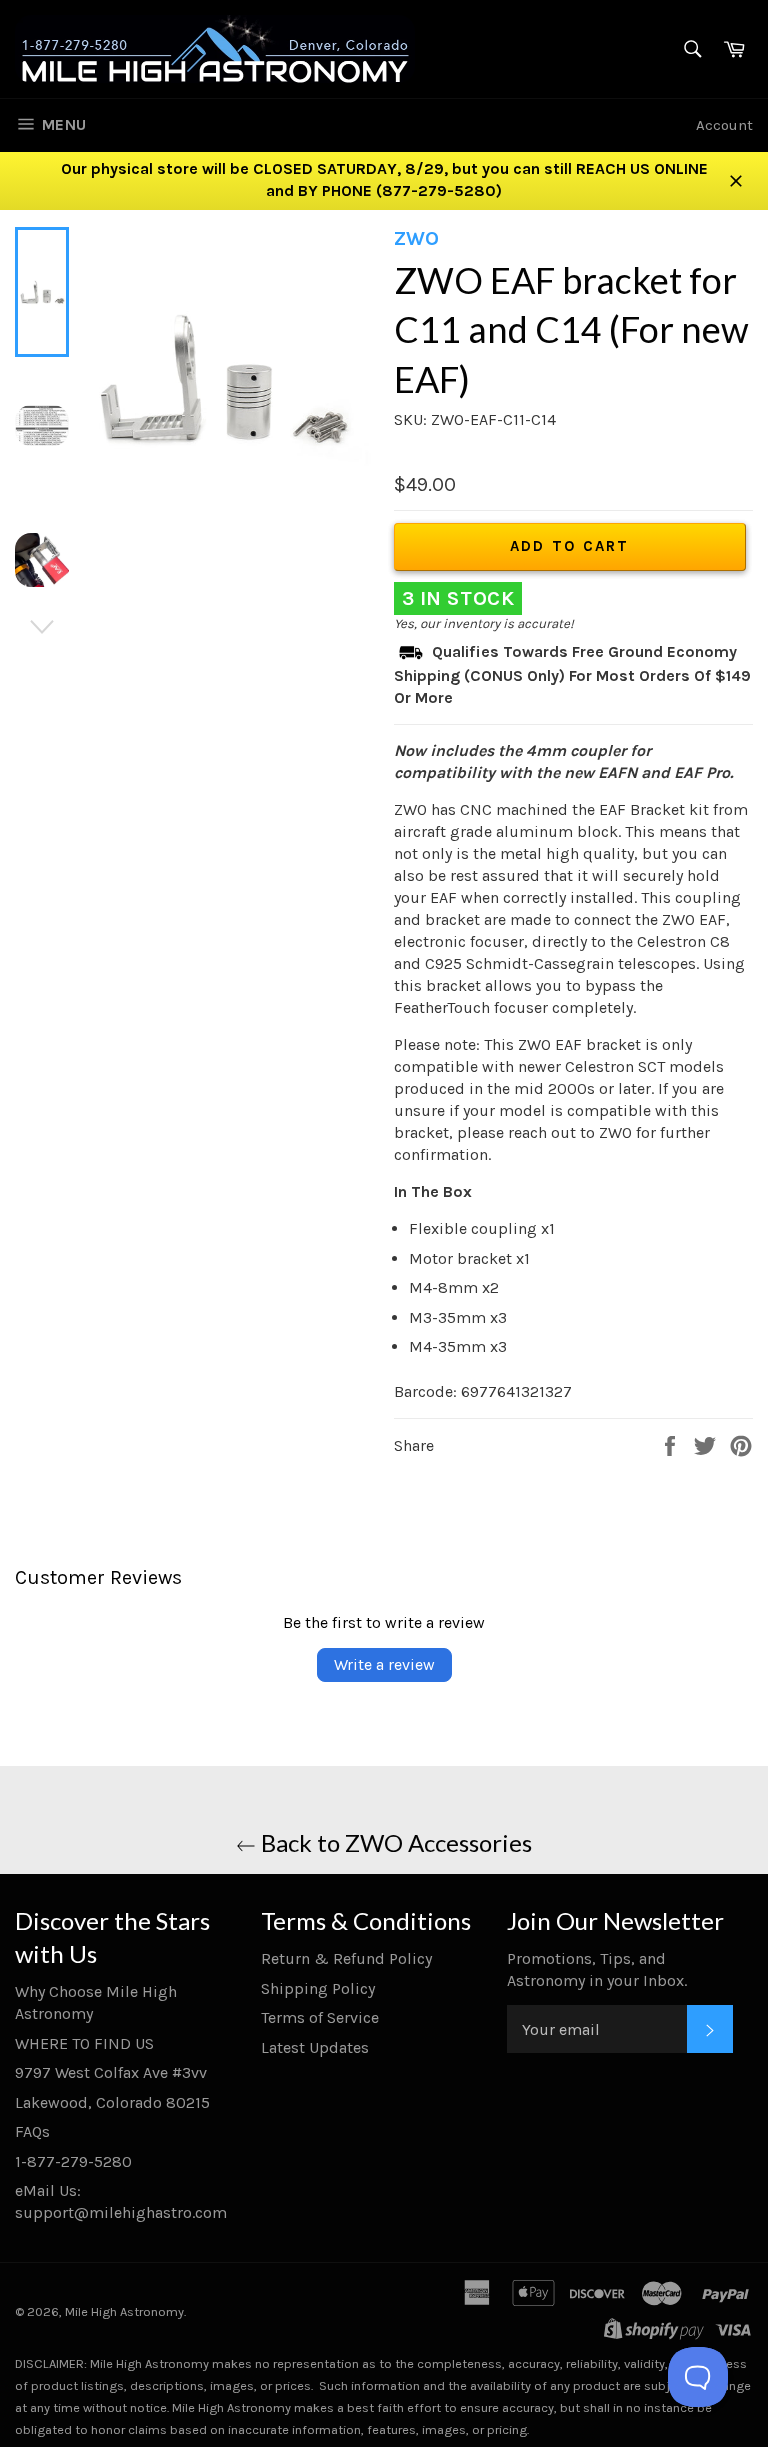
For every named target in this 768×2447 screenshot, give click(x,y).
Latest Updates (315, 2047)
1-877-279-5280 (73, 2161)
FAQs (32, 2131)
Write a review (384, 1664)
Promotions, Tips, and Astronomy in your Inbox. (597, 1969)
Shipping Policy (318, 1988)
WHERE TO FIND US (84, 2043)
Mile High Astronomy (124, 2311)
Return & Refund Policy (346, 1958)
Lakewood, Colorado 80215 (112, 2102)
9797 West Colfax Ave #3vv (111, 2072)
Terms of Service (320, 2017)
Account (724, 125)
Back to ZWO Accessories (394, 1842)
